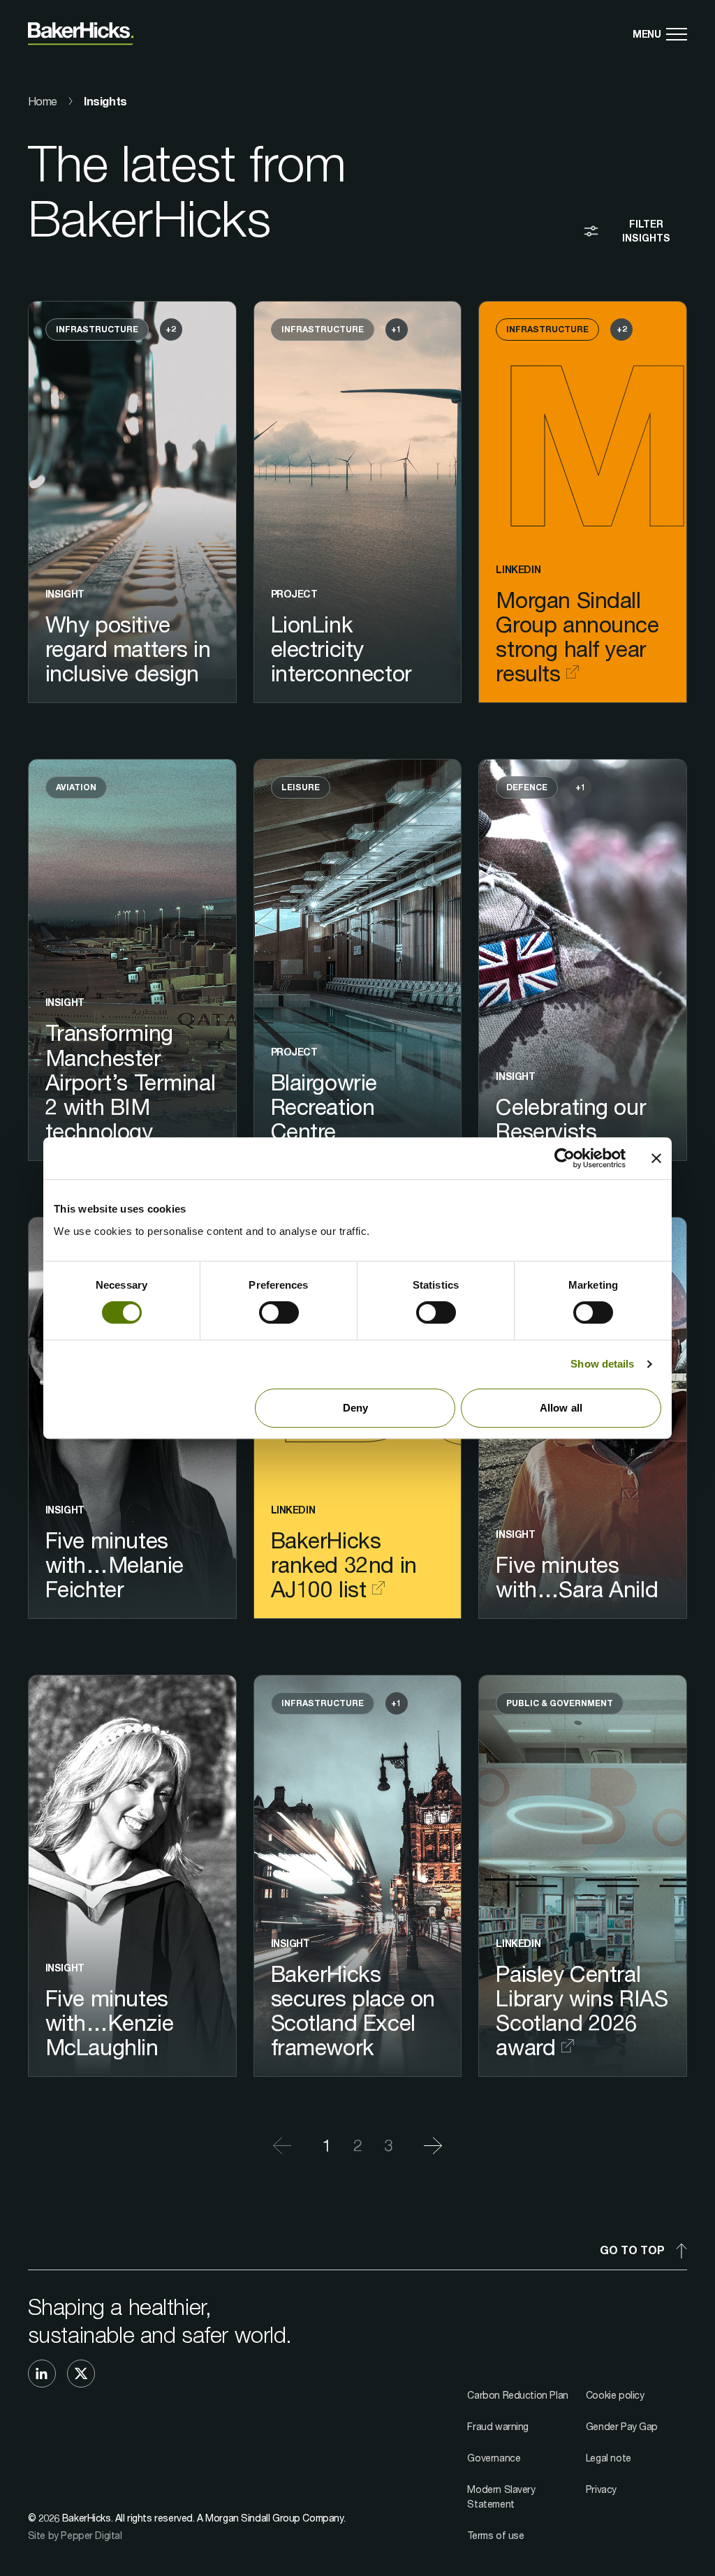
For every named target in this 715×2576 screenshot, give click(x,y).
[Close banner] (656, 1158)
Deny (355, 1408)
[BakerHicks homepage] (81, 34)
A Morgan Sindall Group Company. (271, 2518)
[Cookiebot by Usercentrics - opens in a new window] (565, 1158)
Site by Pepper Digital (75, 2535)
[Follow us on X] (81, 2374)
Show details (602, 1364)
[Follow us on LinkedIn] (42, 2374)
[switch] (279, 1312)
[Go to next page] (425, 2146)
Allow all (561, 1408)
